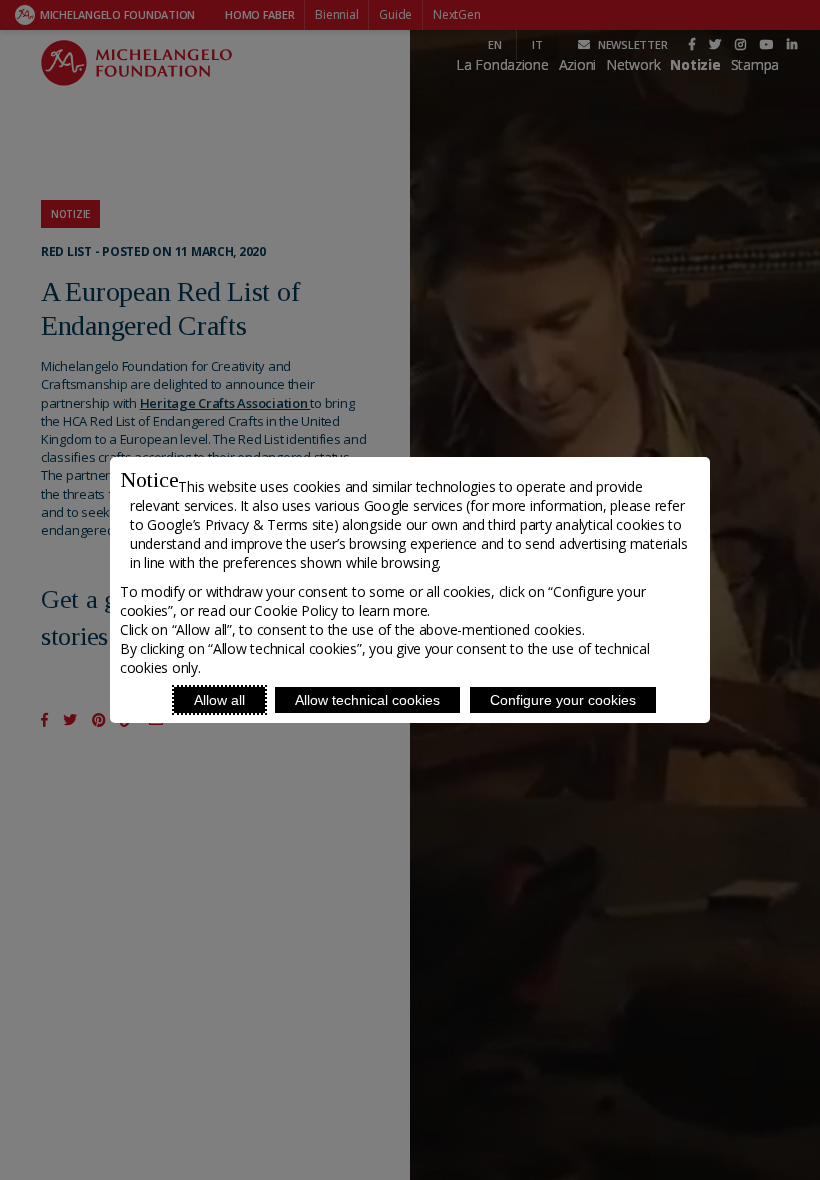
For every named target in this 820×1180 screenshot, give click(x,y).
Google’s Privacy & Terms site (240, 524)
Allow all (219, 700)
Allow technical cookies (367, 700)
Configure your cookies (563, 700)
